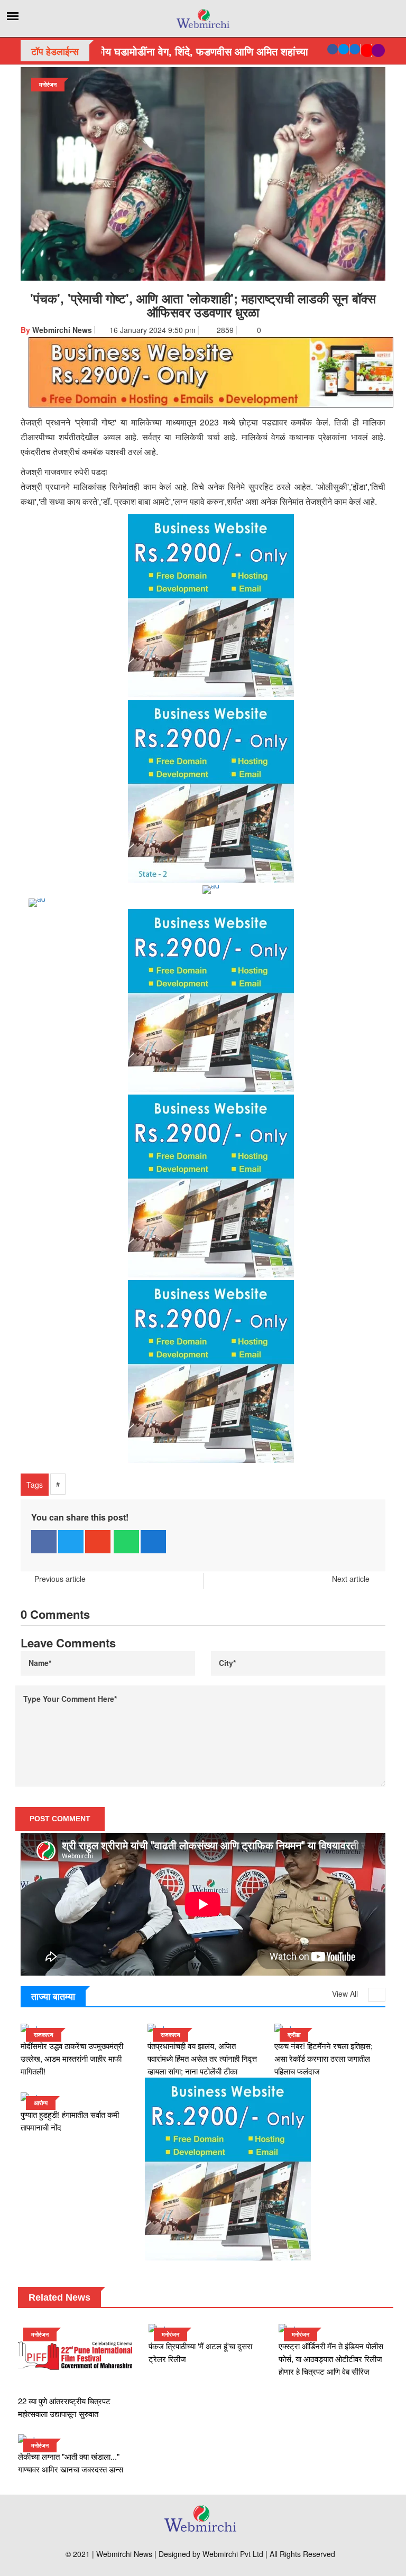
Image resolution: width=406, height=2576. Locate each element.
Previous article (60, 1579)
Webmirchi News (56, 330)
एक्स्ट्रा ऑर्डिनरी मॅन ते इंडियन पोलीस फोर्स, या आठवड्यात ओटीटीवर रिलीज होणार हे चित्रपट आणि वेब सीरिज (331, 2359)
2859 (225, 330)
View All (346, 1994)
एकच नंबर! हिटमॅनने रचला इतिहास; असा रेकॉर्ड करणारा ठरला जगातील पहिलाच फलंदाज (324, 2058)
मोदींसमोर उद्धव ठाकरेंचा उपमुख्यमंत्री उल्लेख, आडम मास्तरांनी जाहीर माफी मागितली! (72, 2058)
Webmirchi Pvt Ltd (233, 2554)
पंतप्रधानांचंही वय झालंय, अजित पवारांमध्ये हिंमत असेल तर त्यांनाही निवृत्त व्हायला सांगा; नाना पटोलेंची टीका (202, 2058)
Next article (352, 1579)
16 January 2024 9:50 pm (151, 330)
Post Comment (60, 1819)
